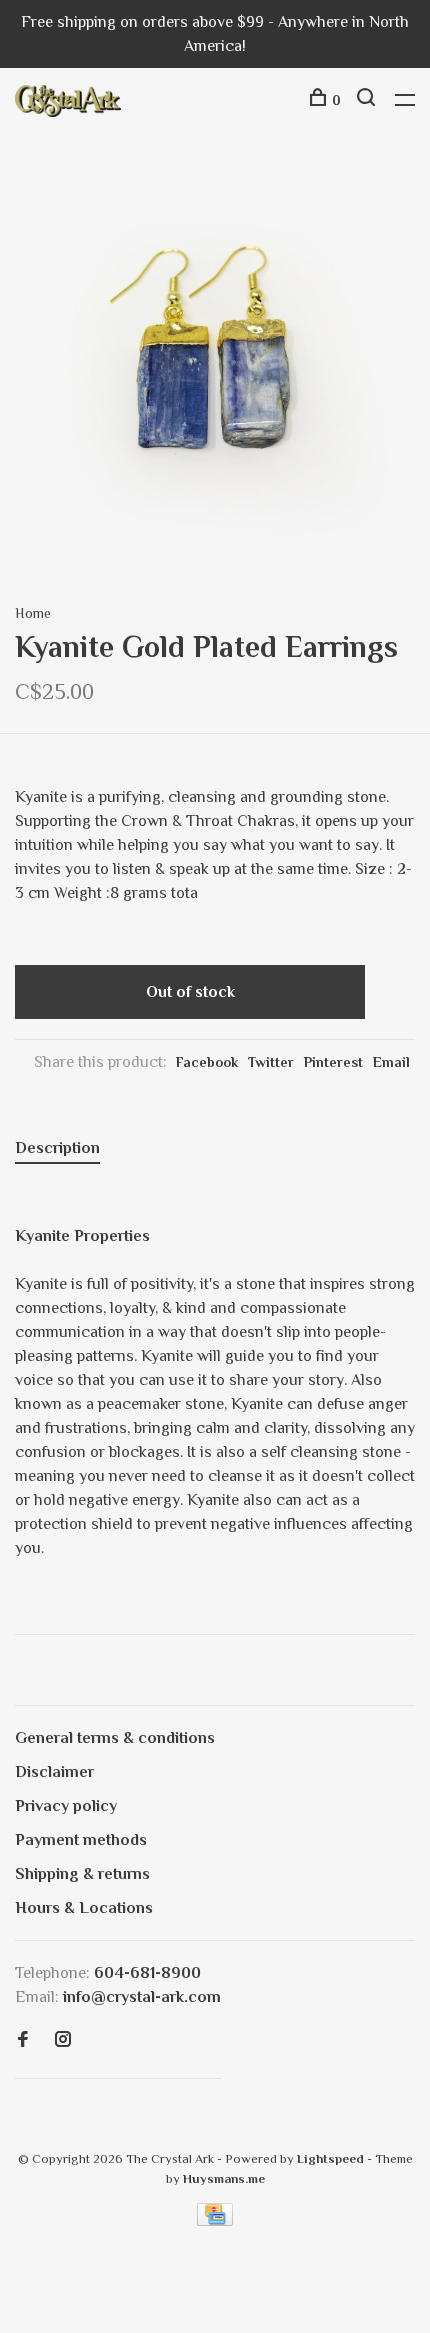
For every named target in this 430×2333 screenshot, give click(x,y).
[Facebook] (23, 2041)
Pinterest (333, 1062)
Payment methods (81, 1840)
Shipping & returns (82, 1874)
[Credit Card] (215, 2221)
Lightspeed (330, 2158)
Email (391, 1062)
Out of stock (190, 992)
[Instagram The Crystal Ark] (63, 2041)
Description (57, 1148)
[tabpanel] (215, 368)
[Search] (368, 100)
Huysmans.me (224, 2178)
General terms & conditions (115, 1738)
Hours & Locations (84, 1908)
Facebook (207, 1062)
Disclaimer (54, 1772)
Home (33, 613)
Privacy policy (66, 1806)
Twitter (271, 1062)
